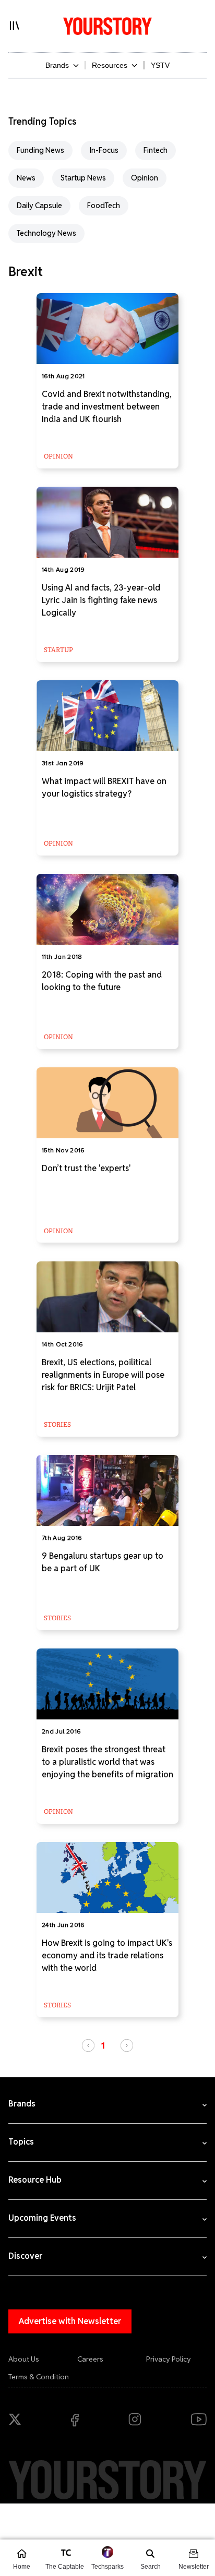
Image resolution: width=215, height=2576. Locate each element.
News (26, 178)
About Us (24, 2359)
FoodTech (104, 206)
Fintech (156, 150)
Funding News (40, 150)
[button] (88, 2045)
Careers (90, 2359)
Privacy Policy (169, 2359)
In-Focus (104, 150)
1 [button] (103, 2045)
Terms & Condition (39, 2377)
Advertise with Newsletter (70, 2321)
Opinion (145, 178)
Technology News (46, 233)
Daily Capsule (39, 206)
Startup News (83, 178)
